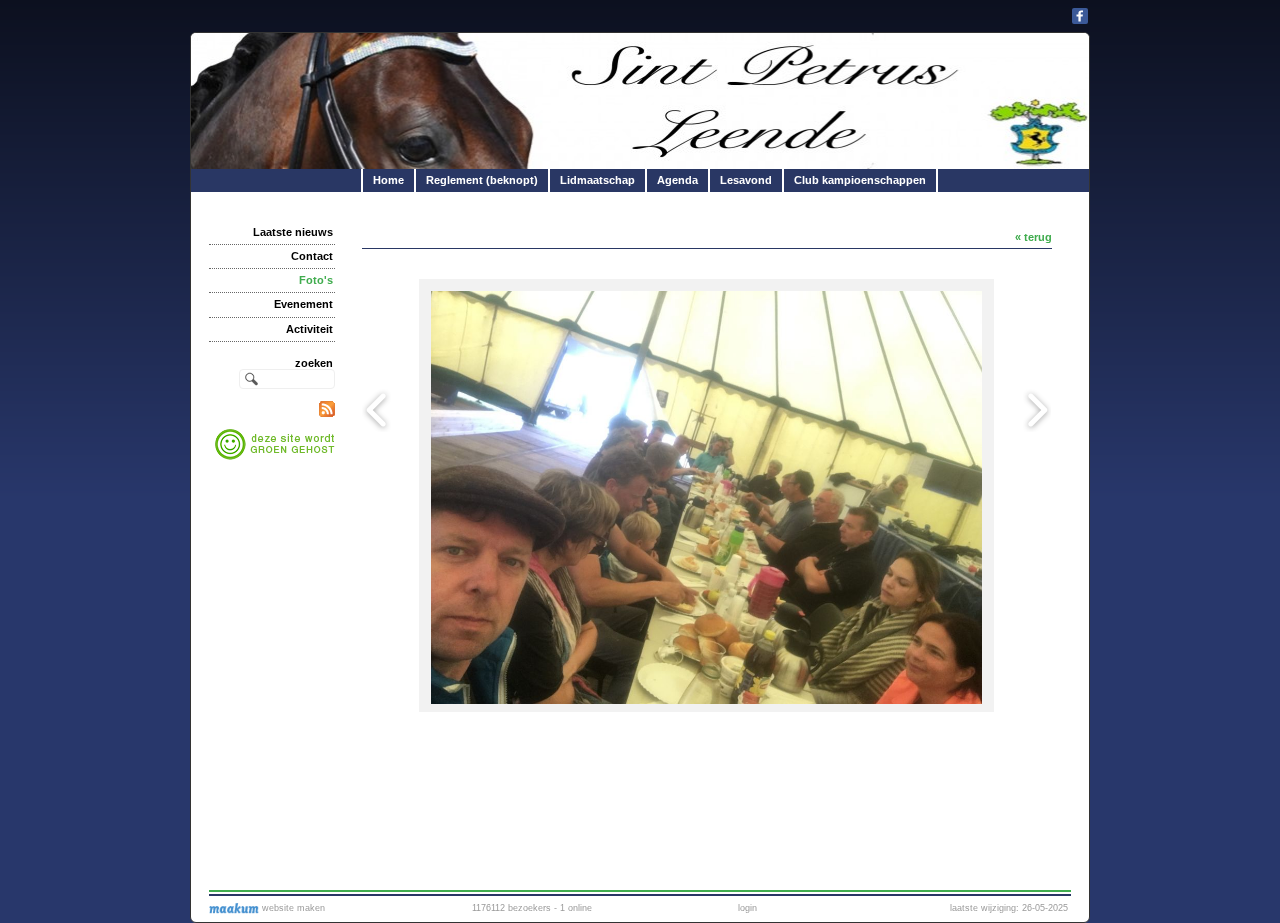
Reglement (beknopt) (482, 180)
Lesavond (746, 180)
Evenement (303, 304)
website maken (292, 908)
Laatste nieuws (293, 232)
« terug (1033, 237)
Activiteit (309, 329)
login (747, 908)
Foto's (316, 280)
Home (388, 180)
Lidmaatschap (597, 180)
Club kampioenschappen (860, 180)
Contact (312, 256)
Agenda (677, 180)
